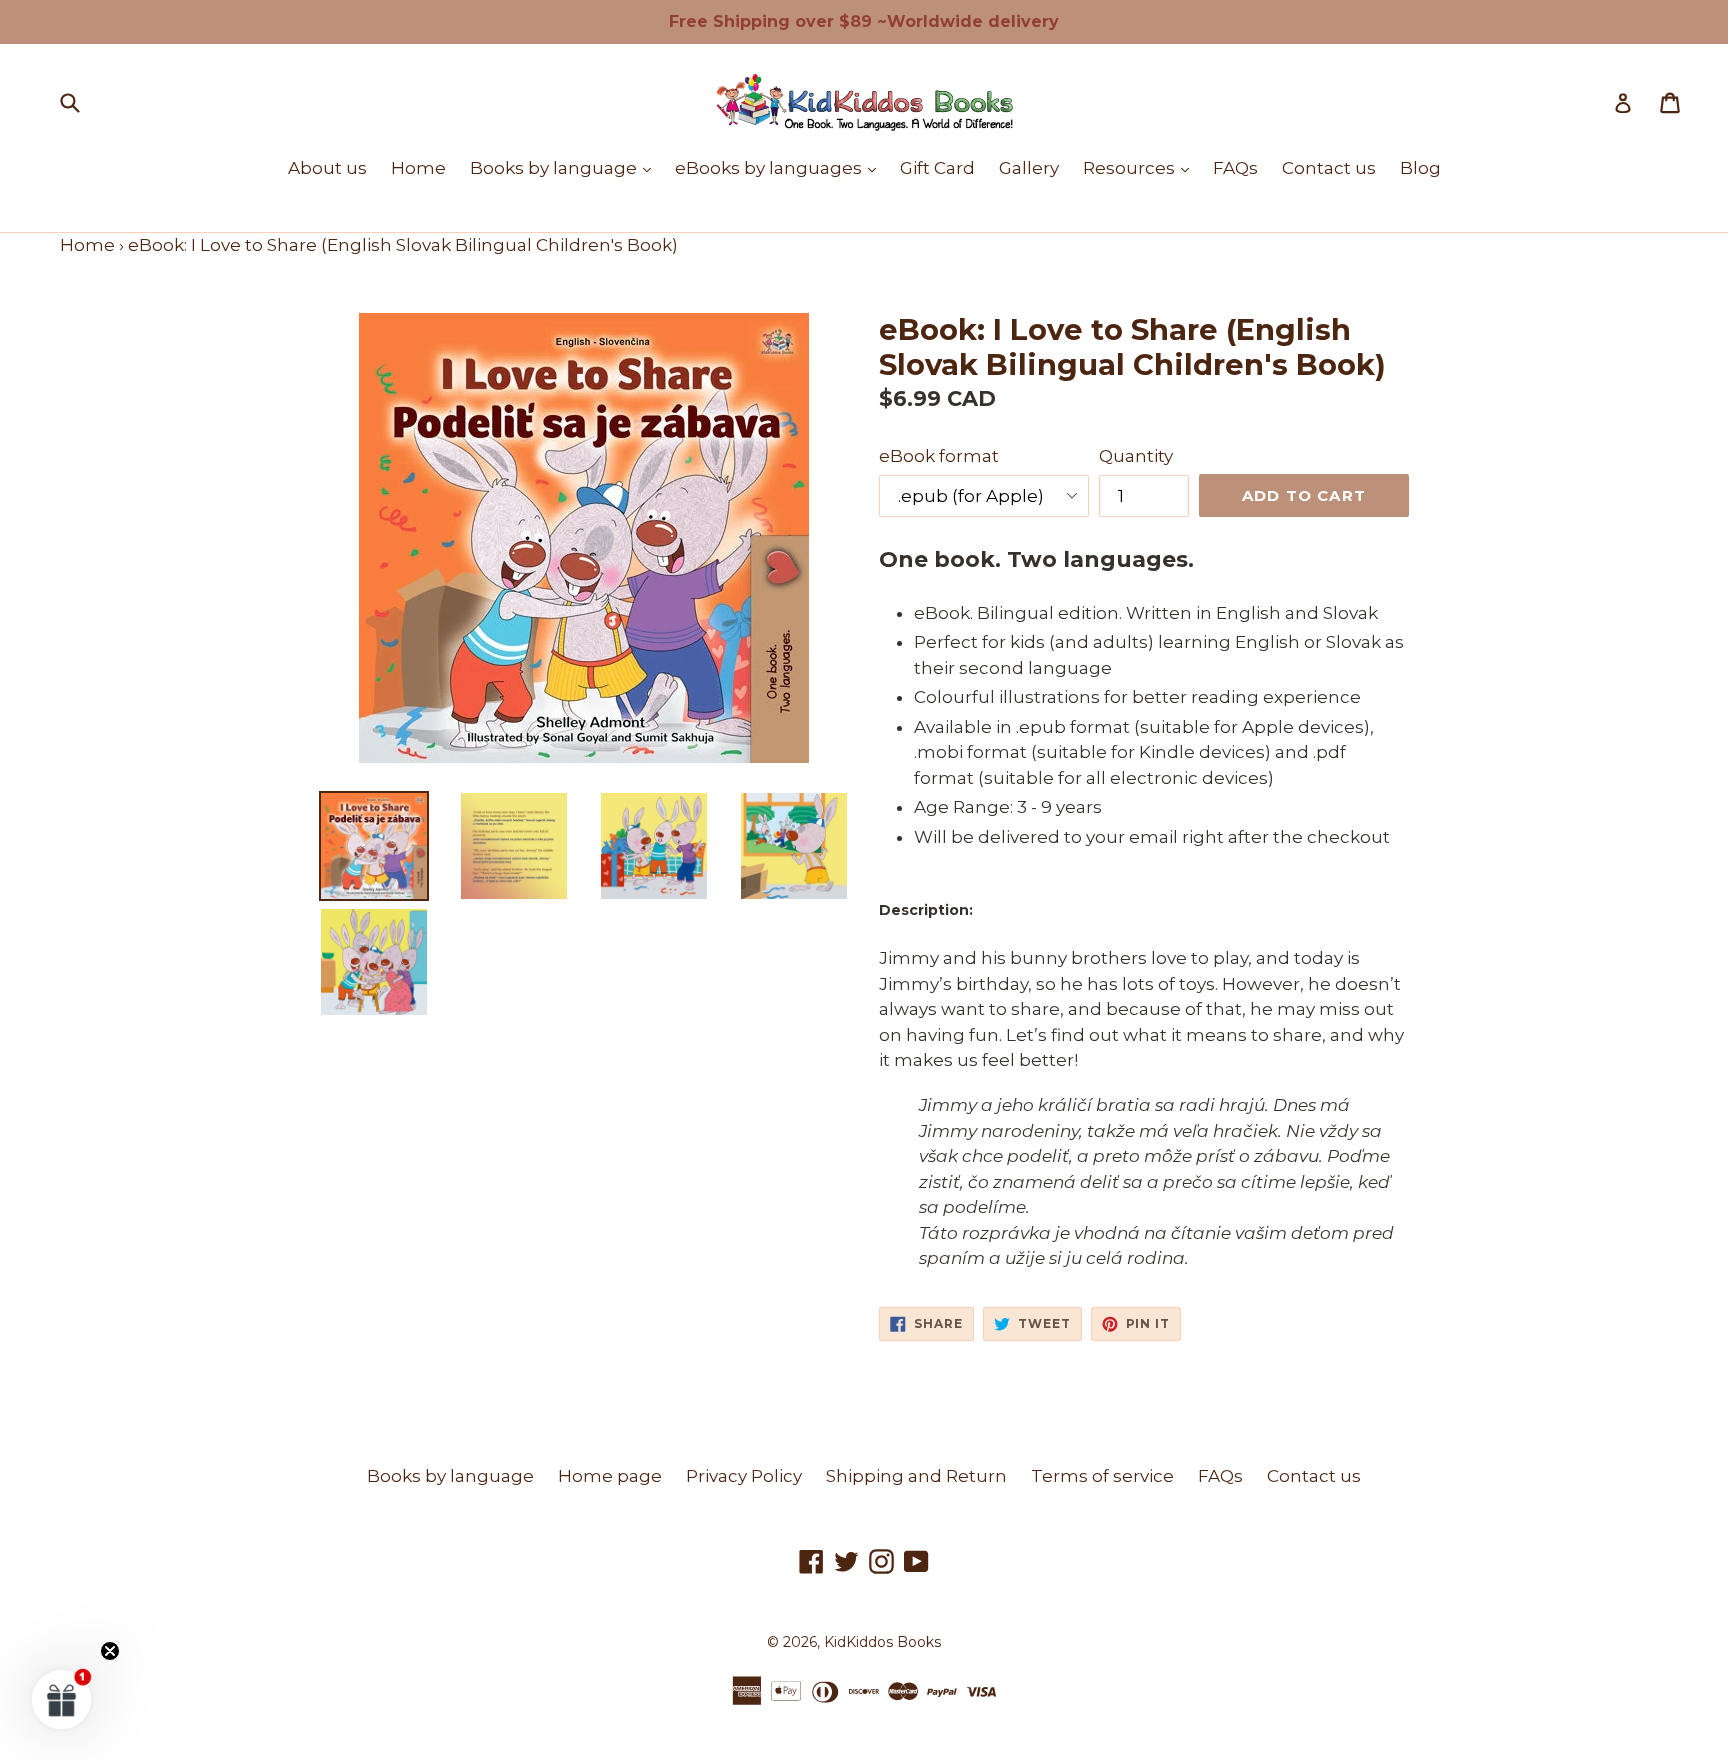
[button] (62, 1699)
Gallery (1029, 168)
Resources (1141, 167)
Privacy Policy (744, 1476)
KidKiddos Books (882, 1642)
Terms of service (1102, 1476)
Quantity (1136, 456)
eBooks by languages (780, 167)
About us (327, 168)
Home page (610, 1476)
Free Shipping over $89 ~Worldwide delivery (864, 21)
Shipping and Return (916, 1476)
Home (418, 168)
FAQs (1235, 168)
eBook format (939, 456)
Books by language (565, 167)
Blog (1420, 168)
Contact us (1329, 168)
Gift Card (937, 168)
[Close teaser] (110, 1651)
